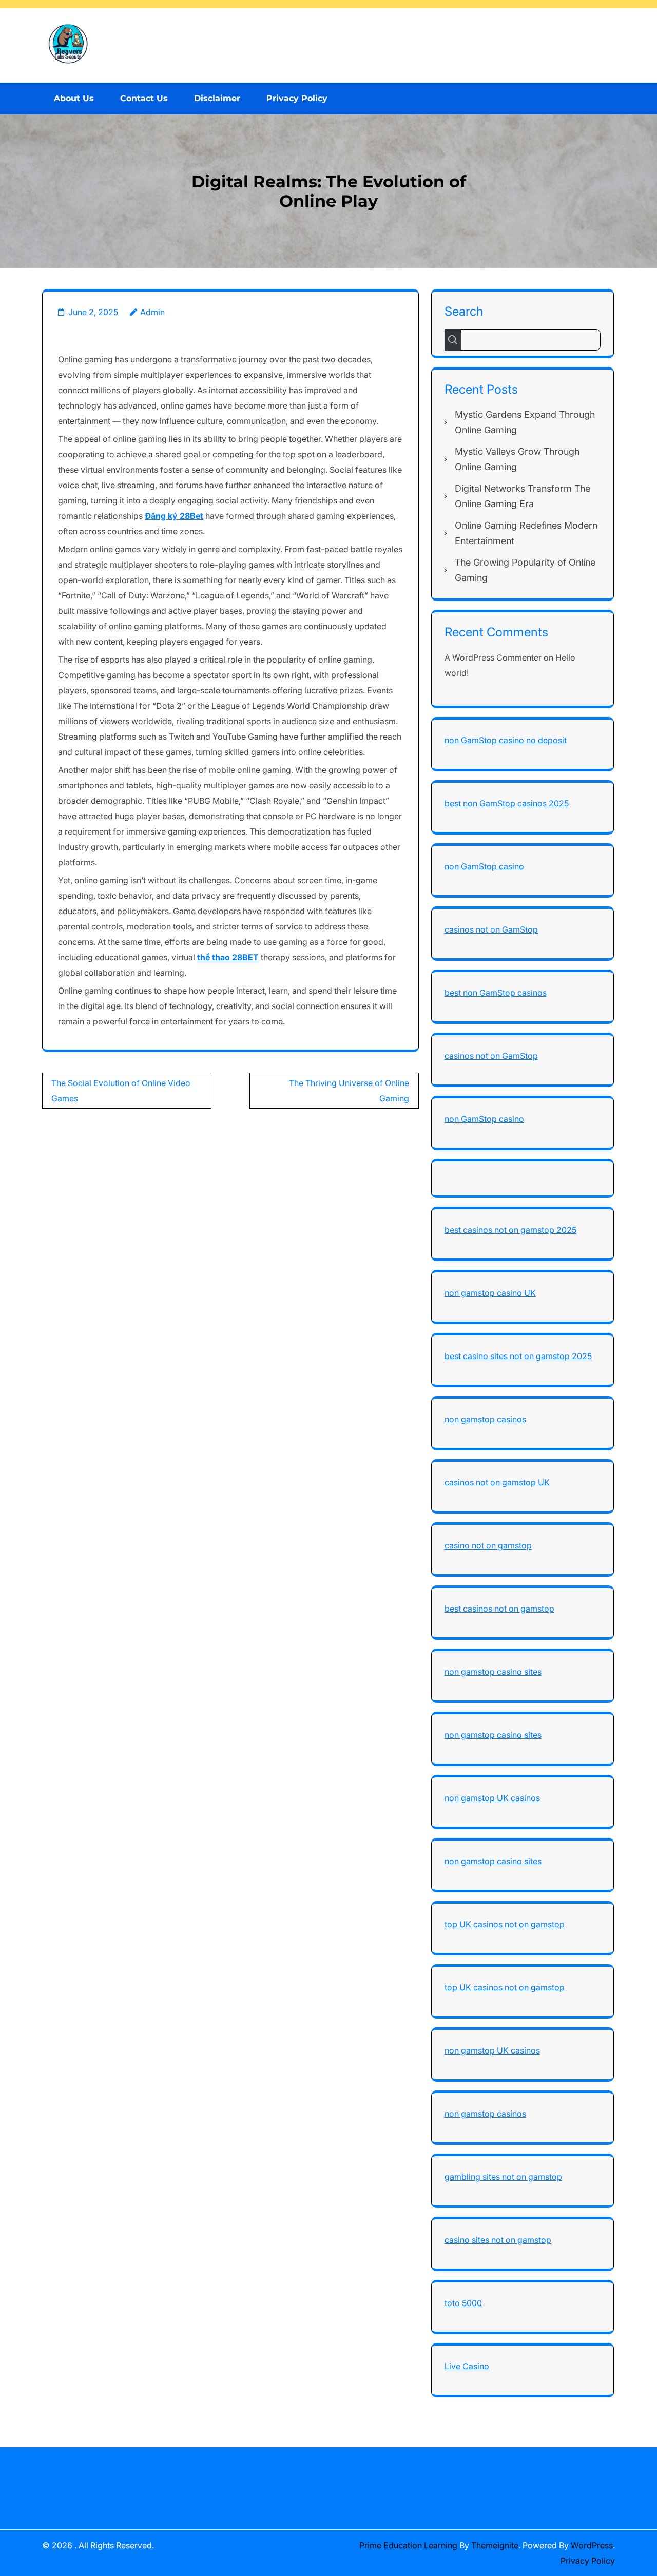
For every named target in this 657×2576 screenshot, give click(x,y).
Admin (152, 312)
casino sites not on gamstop (498, 2240)
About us (74, 98)
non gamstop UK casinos (492, 1798)
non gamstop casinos (485, 1419)
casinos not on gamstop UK (497, 1482)
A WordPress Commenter (493, 657)
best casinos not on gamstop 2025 (510, 1230)
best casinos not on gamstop (499, 1609)
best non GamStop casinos (496, 993)
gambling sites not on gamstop (503, 2177)
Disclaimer (217, 98)
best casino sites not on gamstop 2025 (518, 1356)
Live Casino (467, 2366)
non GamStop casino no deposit (506, 740)
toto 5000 (463, 2303)
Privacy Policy (297, 98)
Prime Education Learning (408, 2545)
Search (464, 311)
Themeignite (495, 2545)
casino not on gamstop (488, 1545)
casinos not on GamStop (491, 929)
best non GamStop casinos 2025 (507, 803)
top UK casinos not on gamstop (505, 1924)
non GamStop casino (484, 866)
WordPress (592, 2545)
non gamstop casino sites (493, 1672)
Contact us (144, 98)
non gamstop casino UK (490, 1293)
